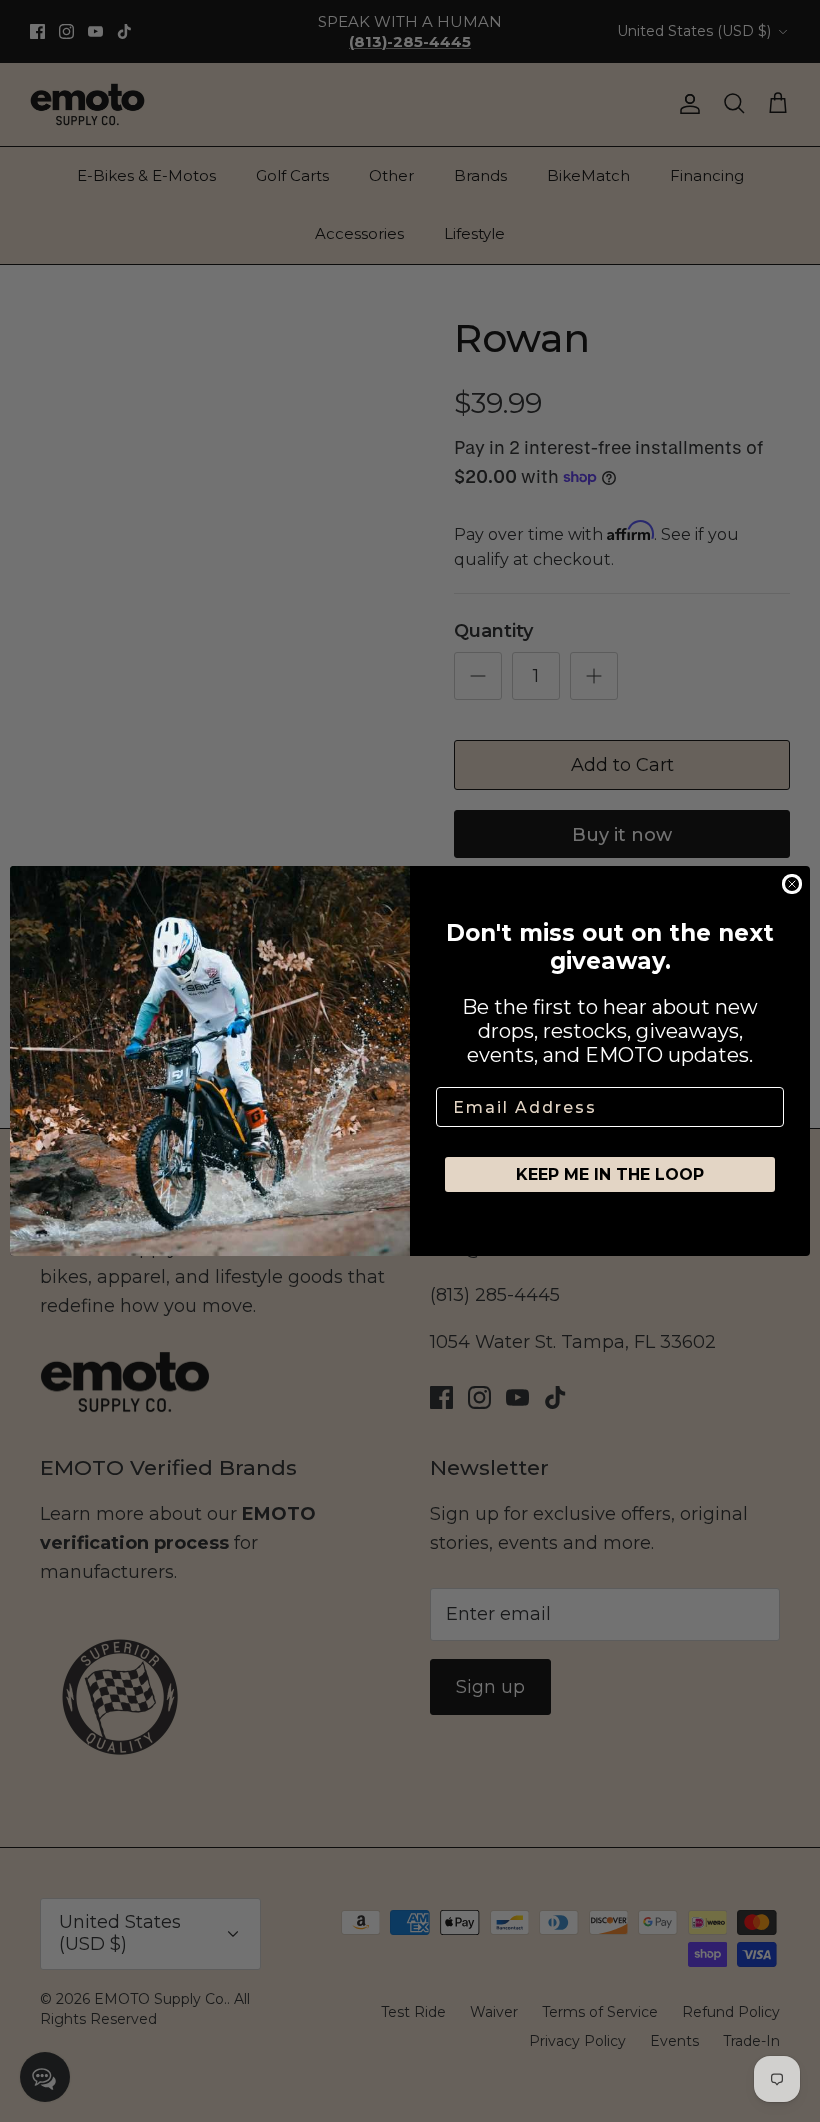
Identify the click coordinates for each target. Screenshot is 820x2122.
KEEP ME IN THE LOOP (610, 1174)
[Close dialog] (792, 884)
